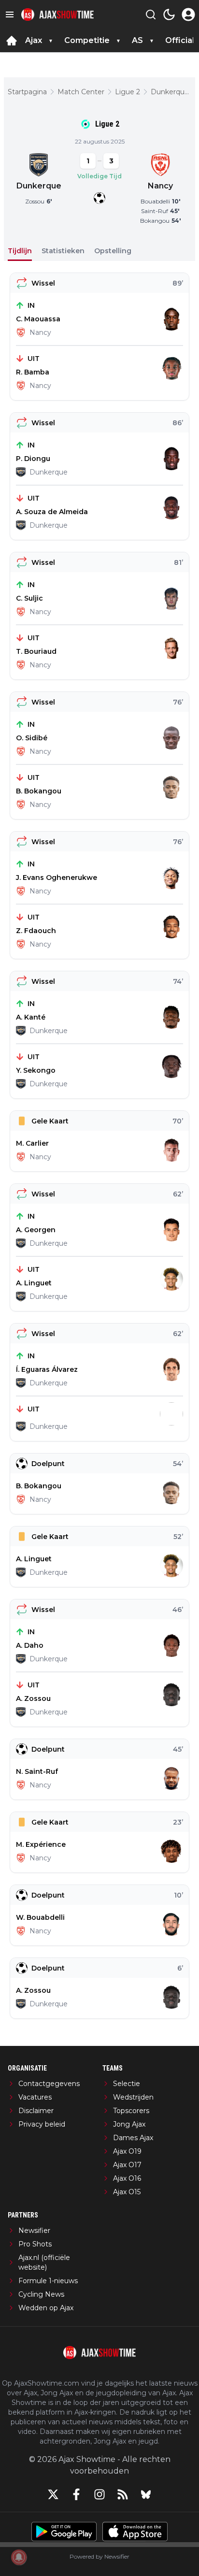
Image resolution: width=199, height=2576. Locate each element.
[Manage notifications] (19, 2557)
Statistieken (63, 251)
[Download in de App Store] (135, 2532)
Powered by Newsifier (99, 2556)
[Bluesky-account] (146, 2494)
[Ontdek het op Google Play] (64, 2532)
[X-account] (53, 2494)
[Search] (151, 14)
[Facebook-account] (76, 2494)
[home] (12, 41)
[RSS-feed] (123, 2494)
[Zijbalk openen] (10, 14)
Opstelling (113, 251)
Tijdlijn (20, 251)
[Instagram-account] (99, 2494)
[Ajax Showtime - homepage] (57, 15)
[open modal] (188, 14)
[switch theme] (169, 14)
